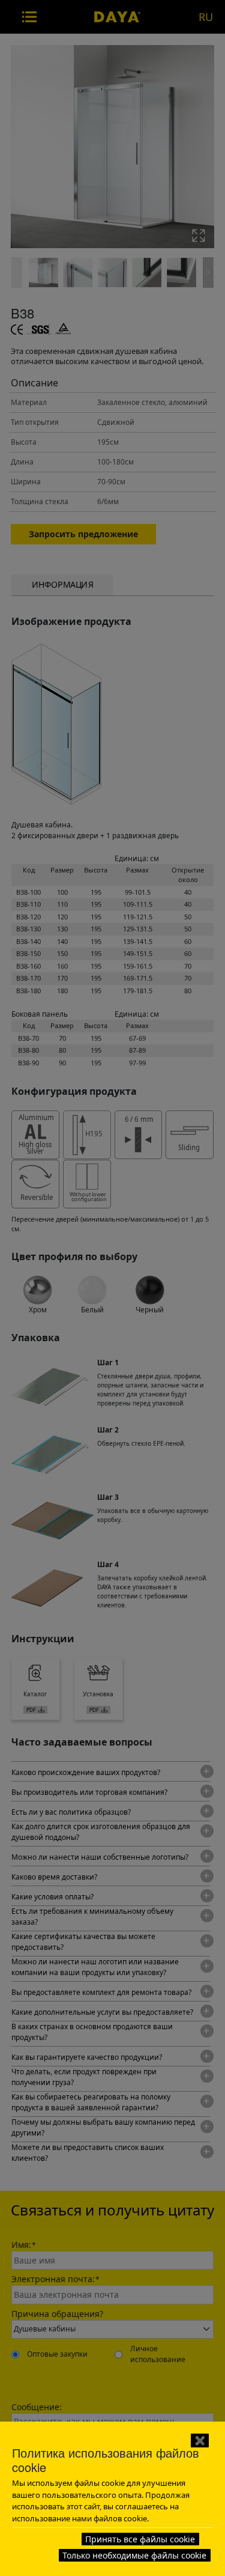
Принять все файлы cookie (140, 2539)
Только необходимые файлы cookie (134, 2555)
